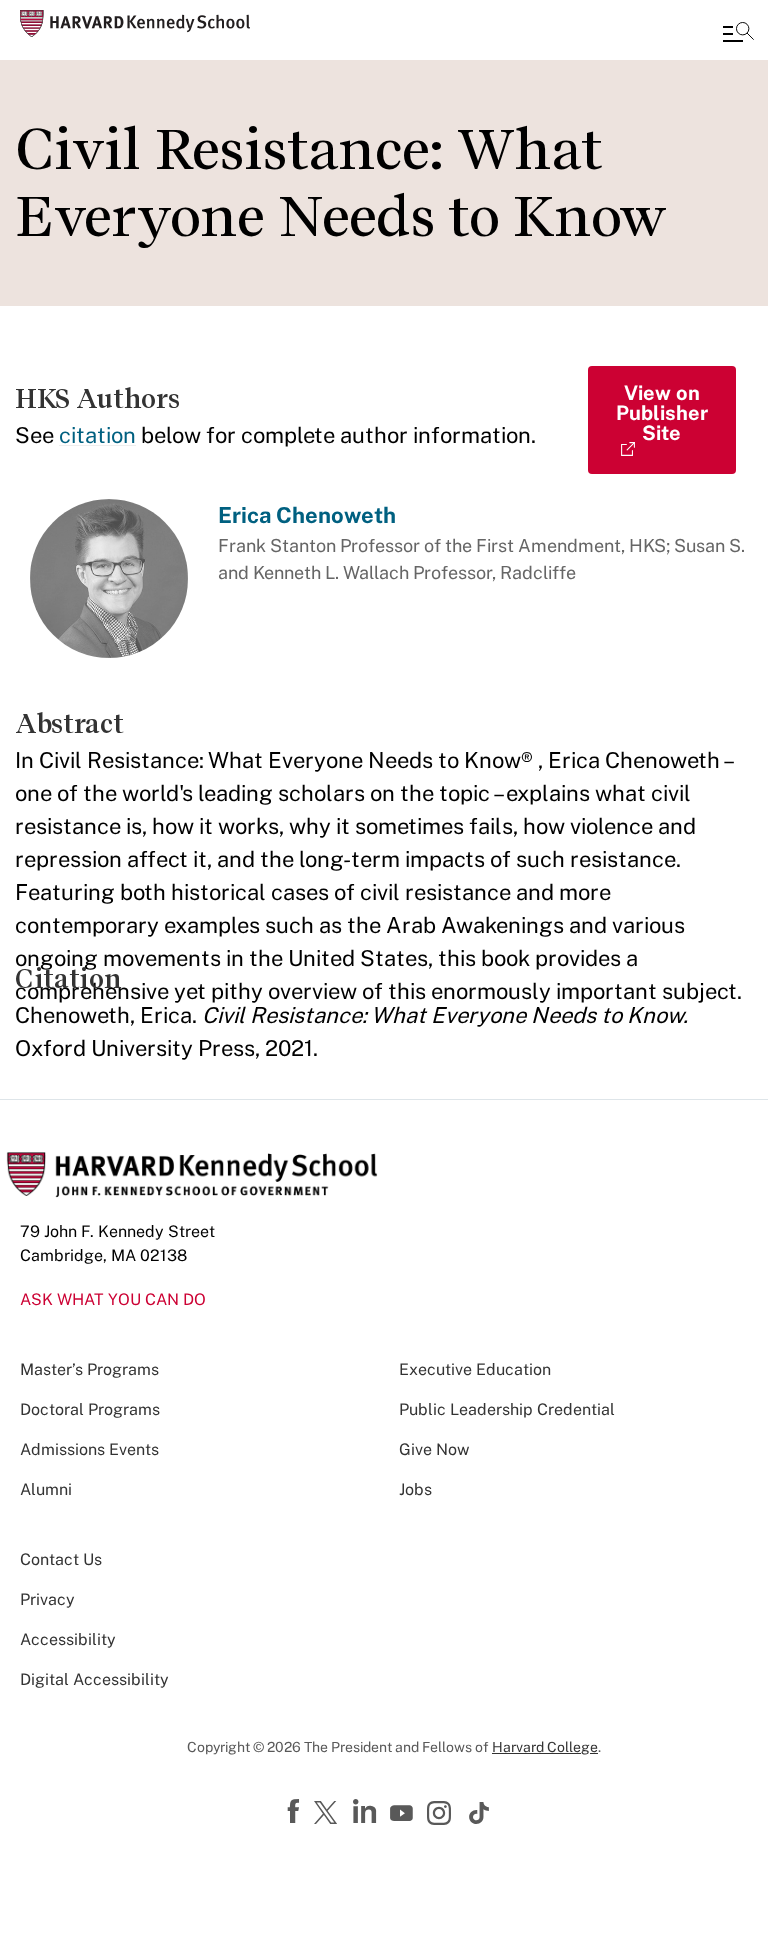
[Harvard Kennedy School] (135, 23)
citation (97, 435)
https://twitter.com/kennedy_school (329, 1814)
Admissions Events (89, 1449)
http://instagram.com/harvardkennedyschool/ (442, 1815)
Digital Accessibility (94, 1679)
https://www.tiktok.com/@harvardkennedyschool (480, 1813)
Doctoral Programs (90, 1409)
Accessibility (68, 1639)
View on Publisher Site (662, 413)
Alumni (46, 1489)
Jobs (415, 1489)
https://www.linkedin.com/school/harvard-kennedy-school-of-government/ (367, 1812)
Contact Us (61, 1559)
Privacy (47, 1599)
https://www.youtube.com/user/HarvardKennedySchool (404, 1814)
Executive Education (475, 1369)
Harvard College (545, 1747)
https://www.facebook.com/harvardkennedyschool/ (296, 1812)
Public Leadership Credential (507, 1409)
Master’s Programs (89, 1369)
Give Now (434, 1449)
